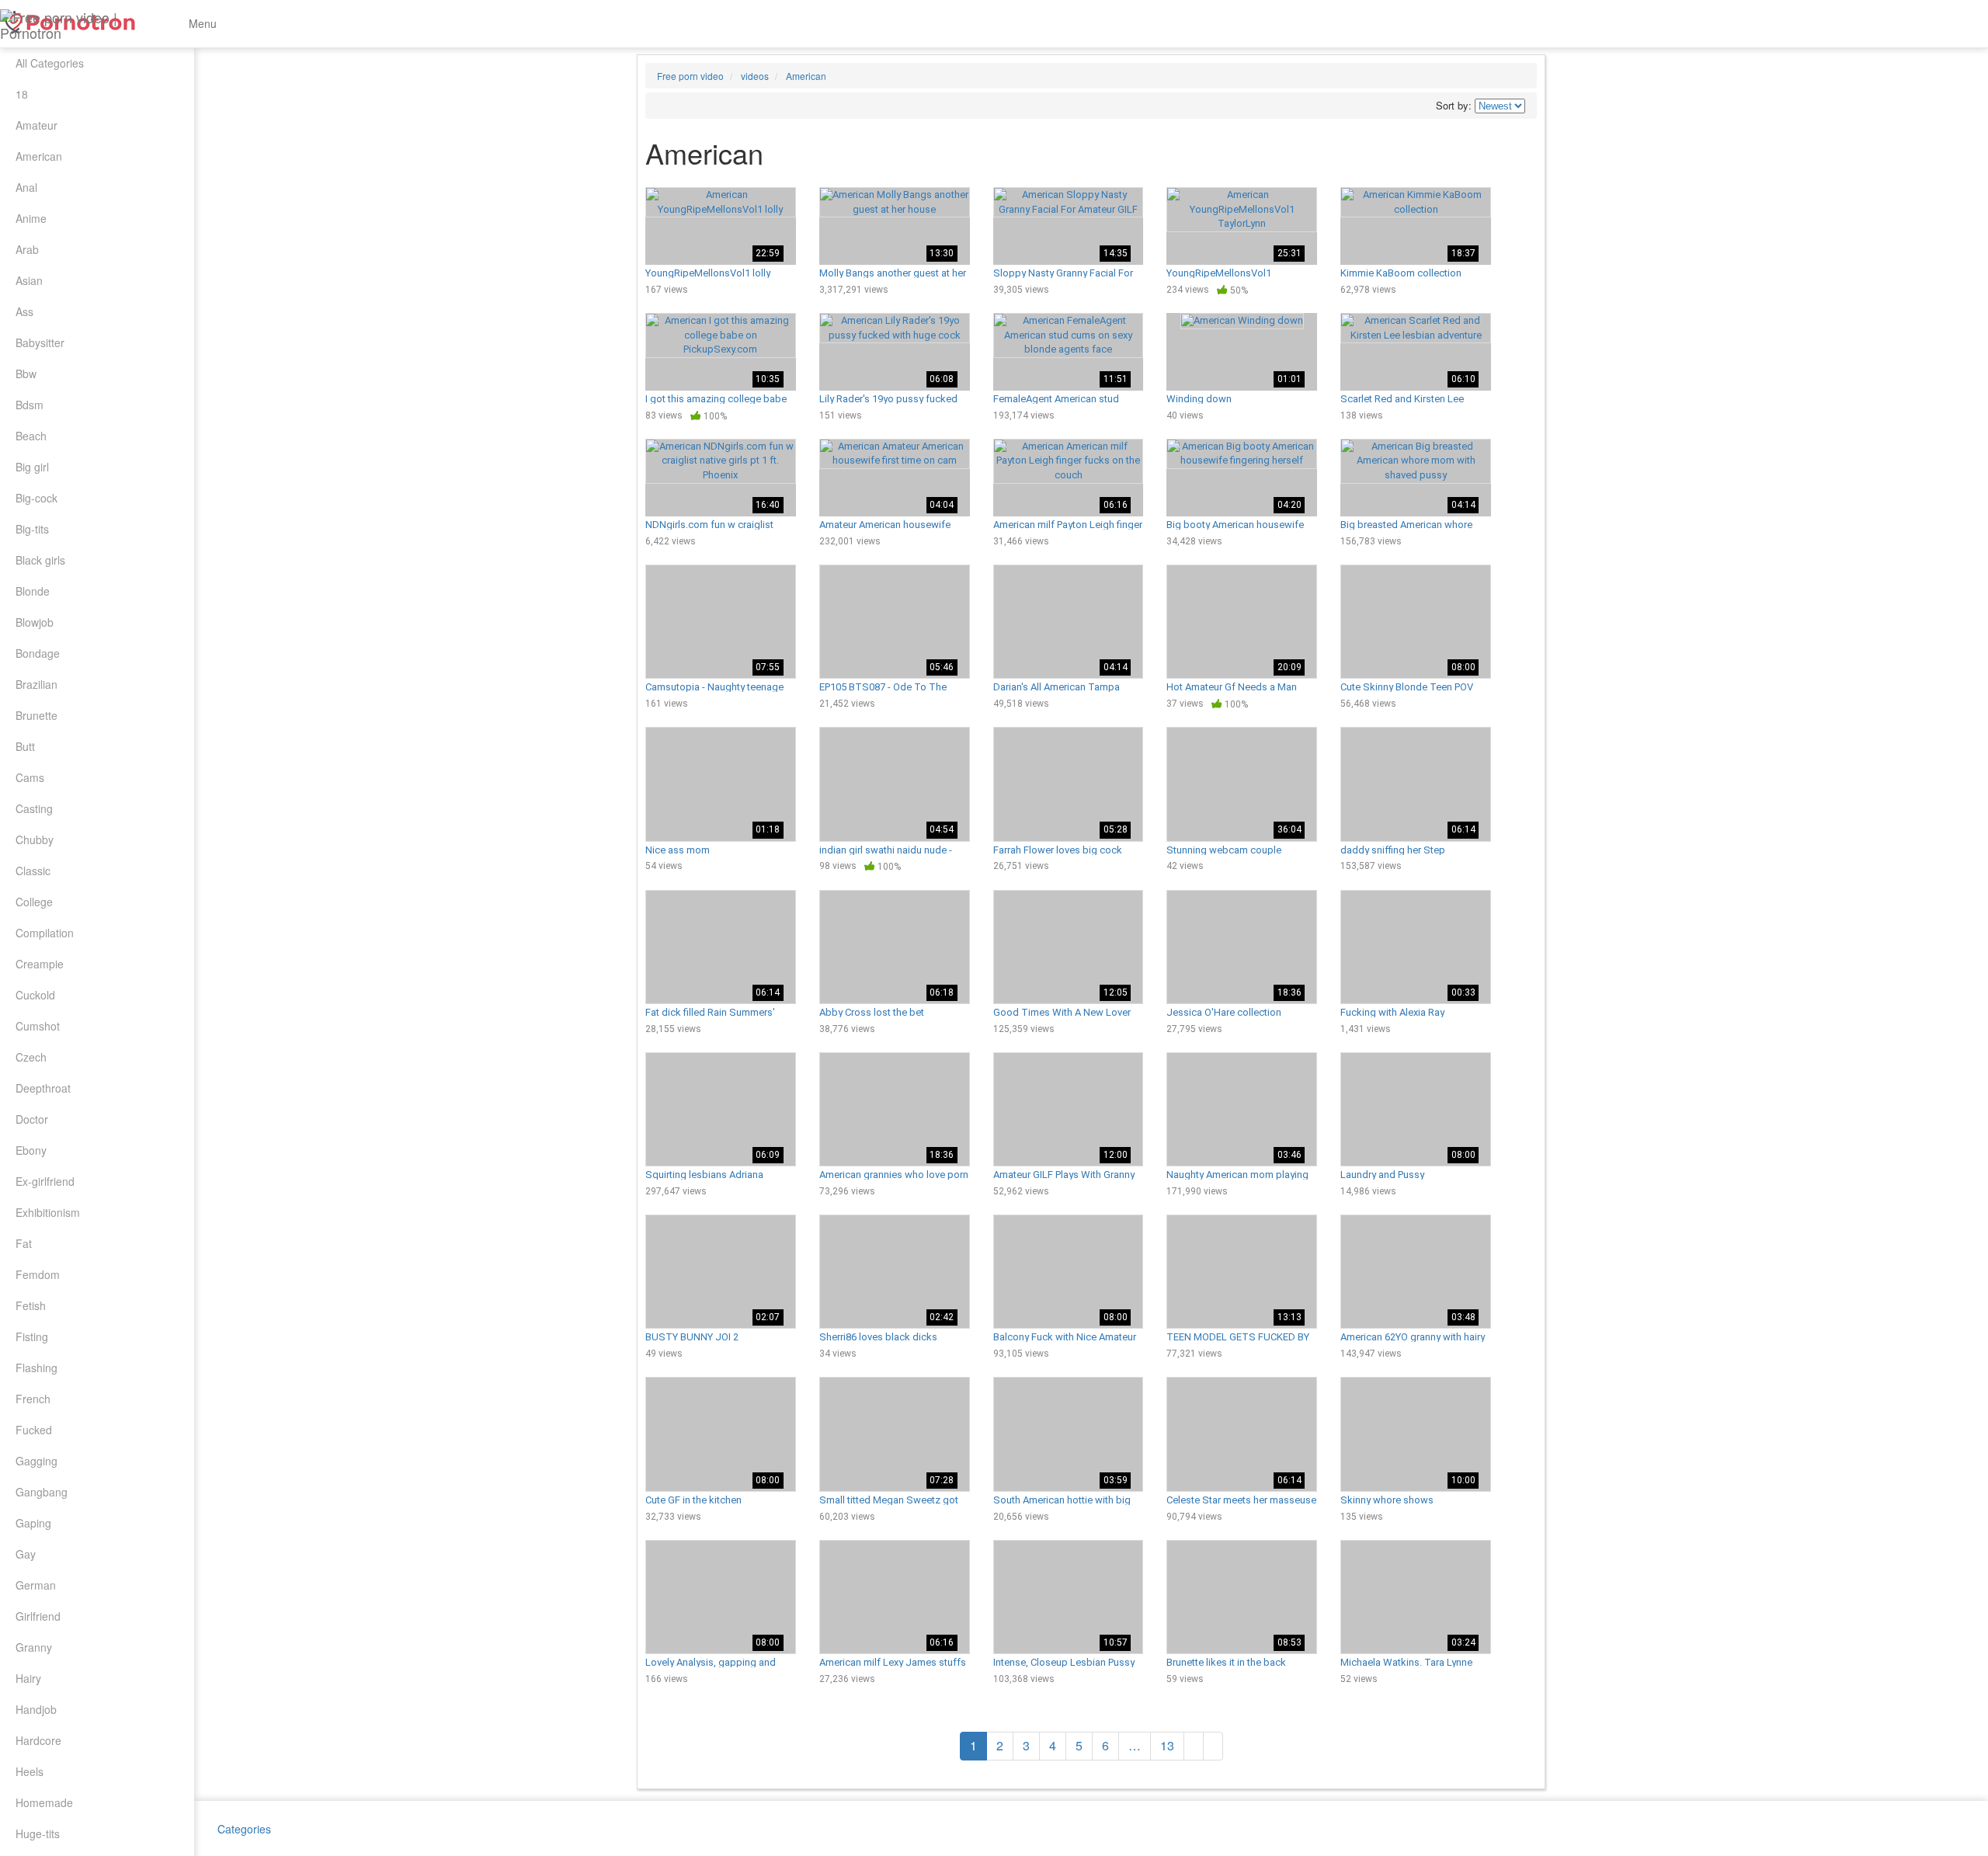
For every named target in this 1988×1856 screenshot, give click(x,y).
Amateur (36, 125)
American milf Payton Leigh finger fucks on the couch (1068, 524)
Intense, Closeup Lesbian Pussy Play (1064, 1662)
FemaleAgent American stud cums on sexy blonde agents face (1058, 398)
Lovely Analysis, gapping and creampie (711, 1662)
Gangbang (42, 1492)
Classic (33, 871)
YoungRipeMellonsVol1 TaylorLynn (1219, 273)
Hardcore (38, 1740)
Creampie (40, 964)
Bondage (38, 653)
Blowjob (35, 622)
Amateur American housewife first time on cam (885, 524)
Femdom (38, 1274)
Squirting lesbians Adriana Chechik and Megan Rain (704, 1174)
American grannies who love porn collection (894, 1174)
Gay (26, 1554)
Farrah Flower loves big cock (1058, 850)
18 (22, 94)
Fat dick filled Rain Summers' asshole (710, 1012)
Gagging (36, 1461)
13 (1167, 1745)
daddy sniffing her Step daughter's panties (1393, 850)
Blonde (33, 591)
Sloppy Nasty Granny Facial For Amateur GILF (1063, 273)
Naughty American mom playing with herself (1237, 1174)
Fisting (32, 1336)
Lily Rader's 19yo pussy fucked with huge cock (888, 398)
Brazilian (36, 684)
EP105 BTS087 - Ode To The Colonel (883, 686)
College (34, 902)
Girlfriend (38, 1616)
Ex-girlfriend (45, 1181)
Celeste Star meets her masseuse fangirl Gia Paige (1241, 1500)
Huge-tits (38, 1833)
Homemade (44, 1802)
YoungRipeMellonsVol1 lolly (708, 273)
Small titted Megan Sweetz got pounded (889, 1500)
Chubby (35, 839)
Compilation (45, 933)
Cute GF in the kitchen (693, 1500)
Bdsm (30, 405)
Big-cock (36, 498)
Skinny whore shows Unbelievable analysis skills (1402, 1500)
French (33, 1399)
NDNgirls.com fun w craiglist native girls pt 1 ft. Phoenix (709, 524)
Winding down (1199, 398)
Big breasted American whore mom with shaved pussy (1406, 524)
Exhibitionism (48, 1212)
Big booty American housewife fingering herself (1235, 524)
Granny (34, 1647)
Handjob (36, 1709)
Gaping (33, 1523)
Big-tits (32, 529)
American (39, 156)
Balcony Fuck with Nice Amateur (1065, 1336)
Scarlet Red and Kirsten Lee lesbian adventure (1402, 398)
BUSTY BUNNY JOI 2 (692, 1336)
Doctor (32, 1119)
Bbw (26, 374)
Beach (31, 436)
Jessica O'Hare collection (1224, 1012)
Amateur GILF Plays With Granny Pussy (1064, 1174)
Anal (26, 187)
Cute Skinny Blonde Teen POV (1407, 686)
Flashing (36, 1368)
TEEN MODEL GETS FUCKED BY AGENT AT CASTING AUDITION (1238, 1336)
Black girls (40, 560)
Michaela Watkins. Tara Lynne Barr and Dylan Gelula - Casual (1407, 1662)
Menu (201, 23)
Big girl (32, 467)
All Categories (50, 63)
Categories (244, 1829)
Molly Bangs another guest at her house (893, 273)
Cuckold (35, 995)
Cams (30, 777)
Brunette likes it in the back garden (1226, 1662)
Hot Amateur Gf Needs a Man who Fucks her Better (1232, 686)
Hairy (28, 1678)
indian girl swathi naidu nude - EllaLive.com (886, 850)
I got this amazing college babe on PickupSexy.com (716, 398)
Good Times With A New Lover (1062, 1012)
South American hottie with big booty (1062, 1500)
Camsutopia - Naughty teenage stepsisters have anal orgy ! (714, 686)
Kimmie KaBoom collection (1401, 273)
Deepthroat (43, 1088)
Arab (27, 249)
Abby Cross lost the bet (872, 1012)
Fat (24, 1243)
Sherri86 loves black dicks (878, 1336)
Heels (30, 1771)
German (36, 1585)
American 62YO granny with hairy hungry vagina (1413, 1336)
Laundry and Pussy (1382, 1174)
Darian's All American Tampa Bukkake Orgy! (1057, 686)
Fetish (31, 1305)
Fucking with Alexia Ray (1392, 1012)
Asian (29, 280)
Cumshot (38, 1026)
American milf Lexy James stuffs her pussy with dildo (893, 1662)
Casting (34, 808)
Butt (25, 746)
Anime (31, 218)
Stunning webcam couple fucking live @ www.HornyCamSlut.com (1224, 850)
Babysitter (40, 342)
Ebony (31, 1150)
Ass (24, 311)
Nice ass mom (678, 850)
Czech (31, 1057)
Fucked (34, 1430)
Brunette (36, 715)
